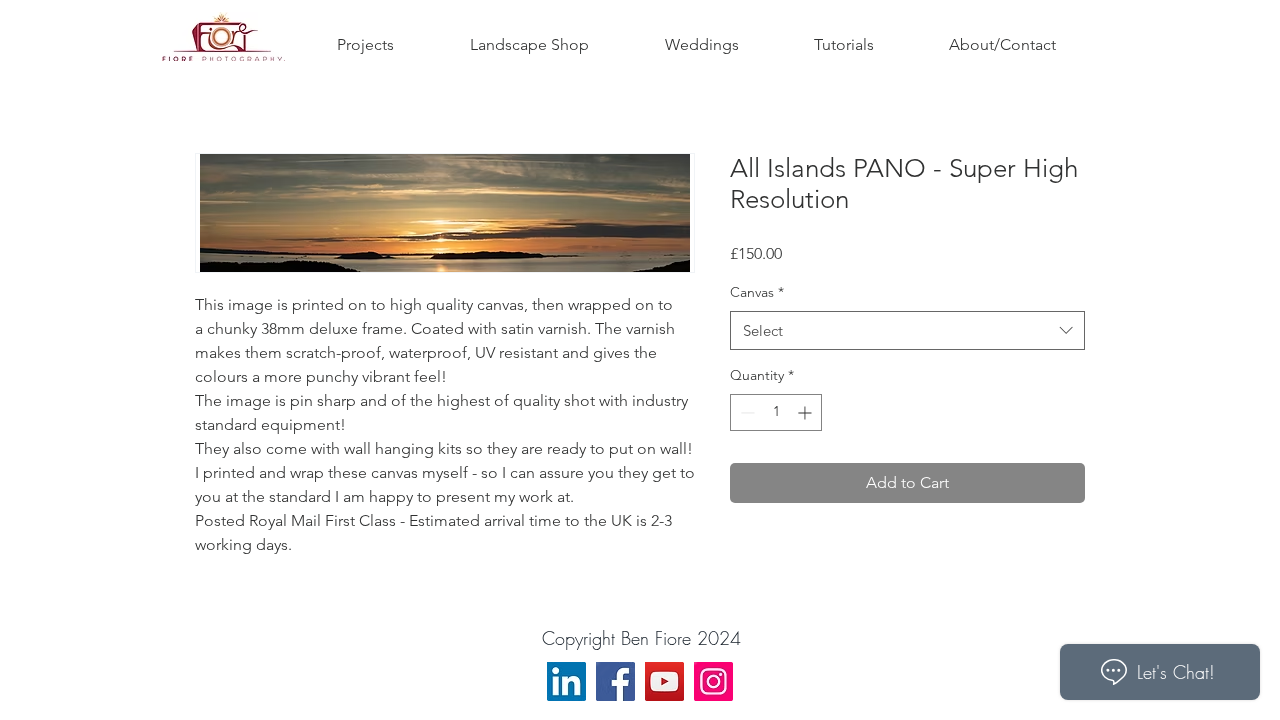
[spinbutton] (776, 412)
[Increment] (806, 412)
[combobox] (907, 330)
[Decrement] (745, 412)
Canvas (757, 292)
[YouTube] (664, 681)
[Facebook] (615, 681)
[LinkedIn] (566, 681)
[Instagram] (713, 681)
